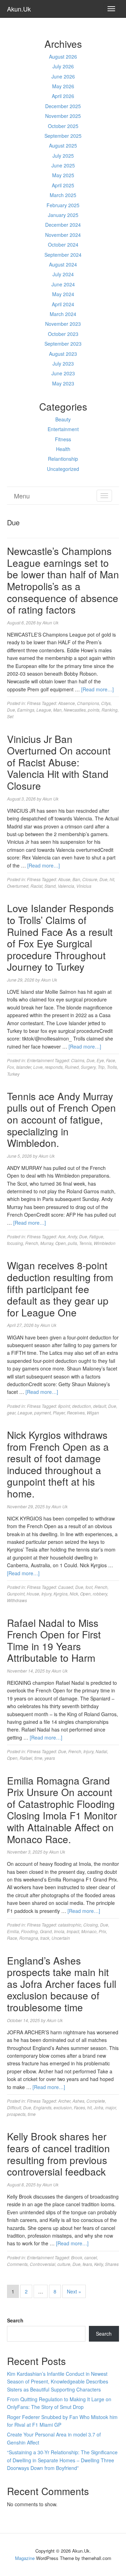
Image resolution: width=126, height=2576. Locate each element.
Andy (72, 1236)
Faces (79, 2107)
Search (15, 2320)
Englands (42, 2107)
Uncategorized (63, 469)
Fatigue (96, 1236)
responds (54, 1067)
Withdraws (17, 1600)
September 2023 (63, 344)
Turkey (13, 1074)
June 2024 (63, 284)
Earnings (26, 710)
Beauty (63, 419)
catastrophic (70, 1925)
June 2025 (63, 165)
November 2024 (63, 235)
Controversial (43, 2264)
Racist (36, 886)
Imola (59, 1931)
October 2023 (63, 334)
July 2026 (63, 66)
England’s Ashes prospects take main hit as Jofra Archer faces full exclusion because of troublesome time (62, 1984)
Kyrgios (61, 1594)
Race (12, 1938)
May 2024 (63, 294)
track (45, 1938)
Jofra (99, 2107)
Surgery (88, 1067)
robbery (100, 1594)
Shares (112, 2264)
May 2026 (63, 86)
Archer (64, 2101)
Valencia (66, 886)
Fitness (63, 439)
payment (43, 1413)
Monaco (89, 1931)
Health (63, 449)
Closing (91, 1925)
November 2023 (63, 324)
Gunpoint (16, 1594)
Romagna (29, 1938)
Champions (88, 703)
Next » (74, 2291)
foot (89, 1587)
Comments (17, 2264)
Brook (77, 2257)
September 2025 (63, 136)
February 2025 (63, 205)
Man (57, 710)
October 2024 (63, 245)
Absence (66, 703)
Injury (46, 1594)
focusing (15, 1243)
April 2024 (63, 304)
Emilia (13, 1931)
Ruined (72, 1067)
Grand (46, 1931)
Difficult (14, 2107)
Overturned (18, 886)
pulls (72, 1243)
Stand (50, 886)
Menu (22, 496)
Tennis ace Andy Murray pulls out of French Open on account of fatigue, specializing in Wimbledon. (61, 1119)
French (32, 1243)
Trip (101, 1067)
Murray (47, 1243)
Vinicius (84, 886)
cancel (91, 2257)
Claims (78, 1060)
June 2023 (63, 373)
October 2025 (63, 126)
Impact (73, 1931)
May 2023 (63, 383)
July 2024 (63, 274)
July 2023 (63, 363)
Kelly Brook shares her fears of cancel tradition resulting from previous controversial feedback (58, 2154)
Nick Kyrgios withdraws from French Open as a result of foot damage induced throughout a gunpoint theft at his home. (58, 1464)
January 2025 (63, 215)
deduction (82, 1406)
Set (10, 716)
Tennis (85, 1243)
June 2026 (63, 76)
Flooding (29, 1931)
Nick (74, 1594)
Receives (76, 1413)
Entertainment (63, 429)
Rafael (26, 1758)
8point (64, 1406)
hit (112, 879)
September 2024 (63, 255)
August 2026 (63, 57)
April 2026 (63, 96)
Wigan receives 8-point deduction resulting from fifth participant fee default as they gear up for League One (60, 1289)
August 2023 (63, 354)
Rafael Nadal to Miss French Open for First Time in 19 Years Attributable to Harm (54, 1640)
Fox (10, 1067)
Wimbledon (105, 1243)
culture (64, 2264)
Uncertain (61, 1938)
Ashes (78, 2101)
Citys (106, 703)
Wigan (93, 1413)
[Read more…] (97, 689)
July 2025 (63, 156)
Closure (90, 879)
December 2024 (63, 225)
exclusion (63, 2107)
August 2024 (63, 264)
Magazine (25, 2558)
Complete (96, 2101)
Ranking (110, 710)
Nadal (101, 1751)
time (38, 1758)
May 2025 (63, 175)
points (94, 710)
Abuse (64, 879)
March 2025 (63, 195)
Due (11, 710)
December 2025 (63, 106)
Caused (66, 1587)
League (44, 710)
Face (111, 1060)
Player (59, 1413)
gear (11, 1413)
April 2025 (63, 185)
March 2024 (63, 314)
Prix (102, 1931)
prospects (16, 2114)
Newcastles (75, 710)
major (111, 2107)
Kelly (99, 2264)
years (50, 1758)
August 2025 (63, 145)
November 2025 (63, 116)
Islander (24, 1067)
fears (87, 2264)
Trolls (112, 1067)
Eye (100, 1060)
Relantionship (63, 459)
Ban (76, 879)
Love (38, 1067)
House (33, 1594)
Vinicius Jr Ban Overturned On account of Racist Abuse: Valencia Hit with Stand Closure (59, 762)
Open (61, 1243)
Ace (62, 1236)
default (100, 1406)
